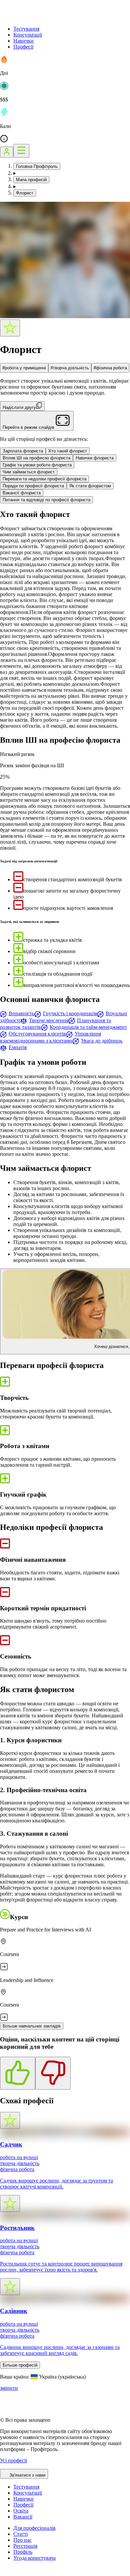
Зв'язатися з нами (27, 2475)
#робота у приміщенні (24, 368)
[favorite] (10, 328)
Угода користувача (34, 2558)
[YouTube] (20, 2573)
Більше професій (20, 2365)
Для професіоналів (34, 2528)
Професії (23, 47)
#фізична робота (110, 368)
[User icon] (7, 152)
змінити (9, 2388)
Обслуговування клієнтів (37, 1034)
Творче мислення (49, 1020)
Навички (23, 41)
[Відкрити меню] (21, 151)
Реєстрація (25, 2546)
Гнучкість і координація (70, 1013)
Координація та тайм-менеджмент (88, 1027)
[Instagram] (4, 2573)
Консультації (28, 35)
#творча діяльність (70, 368)
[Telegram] (28, 2573)
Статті (20, 2534)
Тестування (26, 29)
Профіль (23, 2552)
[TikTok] (12, 2573)
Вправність (21, 1013)
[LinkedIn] (45, 2573)
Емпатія (18, 1047)
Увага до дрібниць (102, 1041)
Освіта (21, 2511)
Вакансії (23, 2517)
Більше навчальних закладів (32, 2026)
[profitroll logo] (33, 17)
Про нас (22, 2540)
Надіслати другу (19, 407)
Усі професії (13, 2460)
